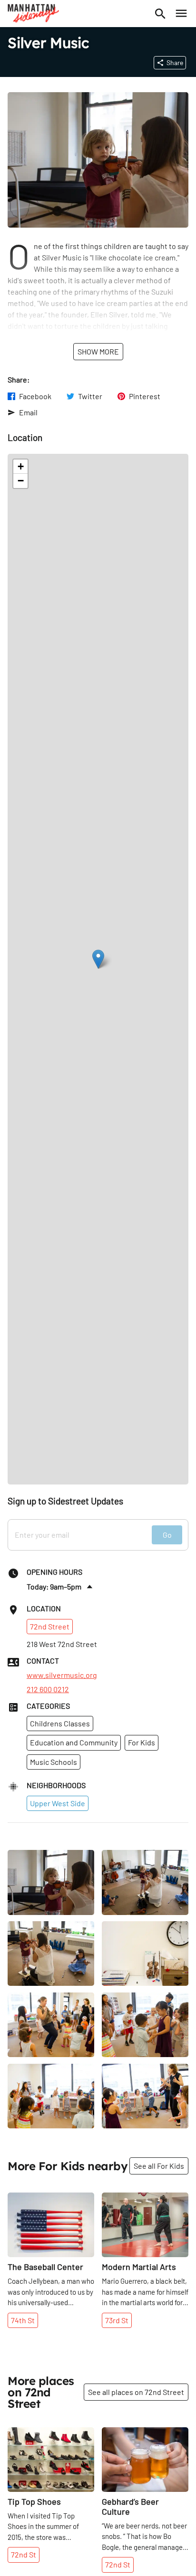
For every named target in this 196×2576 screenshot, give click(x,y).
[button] (98, 959)
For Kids (142, 1742)
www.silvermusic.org (62, 1675)
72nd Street (50, 1626)
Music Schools (54, 1762)
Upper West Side (58, 1803)
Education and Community (74, 1742)
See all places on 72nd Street (136, 2392)
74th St (23, 2320)
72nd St (24, 2554)
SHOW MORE (98, 351)
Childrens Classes (60, 1723)
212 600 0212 (48, 1689)
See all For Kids (159, 2166)
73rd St (117, 2320)
